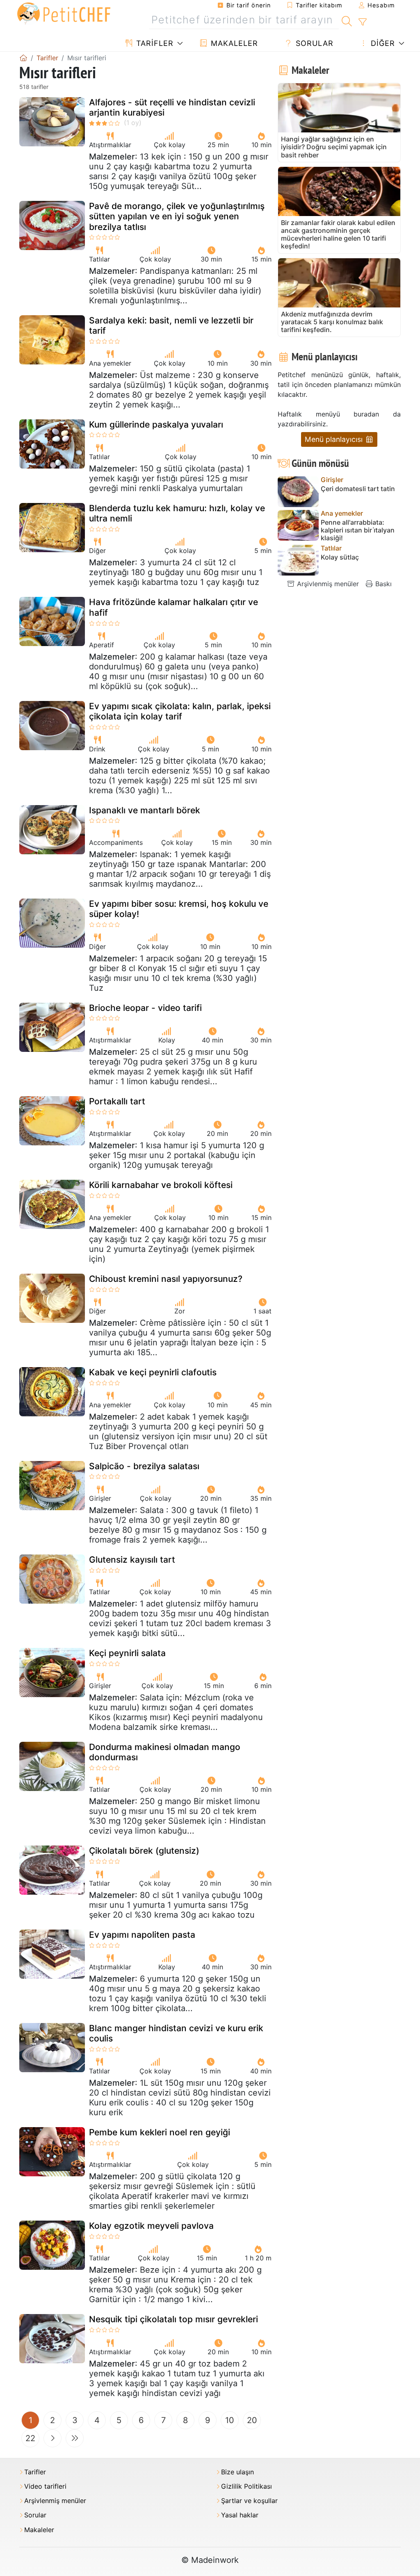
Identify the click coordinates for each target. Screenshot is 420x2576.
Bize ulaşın (237, 2472)
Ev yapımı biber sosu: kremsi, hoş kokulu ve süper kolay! (179, 909)
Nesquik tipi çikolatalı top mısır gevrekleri (173, 2319)
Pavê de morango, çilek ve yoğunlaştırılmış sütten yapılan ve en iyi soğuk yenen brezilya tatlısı (177, 216)
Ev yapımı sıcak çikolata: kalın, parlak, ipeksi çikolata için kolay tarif (180, 711)
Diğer (382, 43)
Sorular (313, 43)
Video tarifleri (45, 2486)
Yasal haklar (240, 2515)
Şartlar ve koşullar (249, 2501)
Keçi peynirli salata (127, 1653)
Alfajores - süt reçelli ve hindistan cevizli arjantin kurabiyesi (172, 107)
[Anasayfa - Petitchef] (23, 58)
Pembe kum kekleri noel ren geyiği (160, 2132)
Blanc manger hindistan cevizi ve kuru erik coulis (176, 2033)
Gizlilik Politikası (247, 2486)
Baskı (382, 584)
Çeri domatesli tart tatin (358, 489)
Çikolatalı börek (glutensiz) (144, 1851)
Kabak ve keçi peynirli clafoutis (153, 1372)
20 (252, 2420)
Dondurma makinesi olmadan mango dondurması (165, 1752)
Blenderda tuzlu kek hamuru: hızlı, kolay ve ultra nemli (177, 513)
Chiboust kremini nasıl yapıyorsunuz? (166, 1279)
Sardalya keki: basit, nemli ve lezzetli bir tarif (171, 325)
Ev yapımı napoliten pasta (142, 1935)
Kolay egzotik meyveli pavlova (151, 2226)
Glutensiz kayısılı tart (132, 1560)
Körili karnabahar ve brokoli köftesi (161, 1185)
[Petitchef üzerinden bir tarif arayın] (347, 20)
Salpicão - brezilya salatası (144, 1466)
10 (230, 2420)
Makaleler (233, 43)
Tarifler (154, 43)
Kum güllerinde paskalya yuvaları (156, 424)
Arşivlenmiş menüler (327, 584)
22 (30, 2438)
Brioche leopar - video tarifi (145, 1008)
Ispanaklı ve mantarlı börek (145, 810)
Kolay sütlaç (340, 557)
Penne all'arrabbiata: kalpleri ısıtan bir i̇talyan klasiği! (358, 530)
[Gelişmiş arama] (362, 22)
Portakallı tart (117, 1101)
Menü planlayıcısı (335, 439)
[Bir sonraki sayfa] (52, 2438)
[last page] (75, 2438)
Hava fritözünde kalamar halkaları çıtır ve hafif (173, 607)
